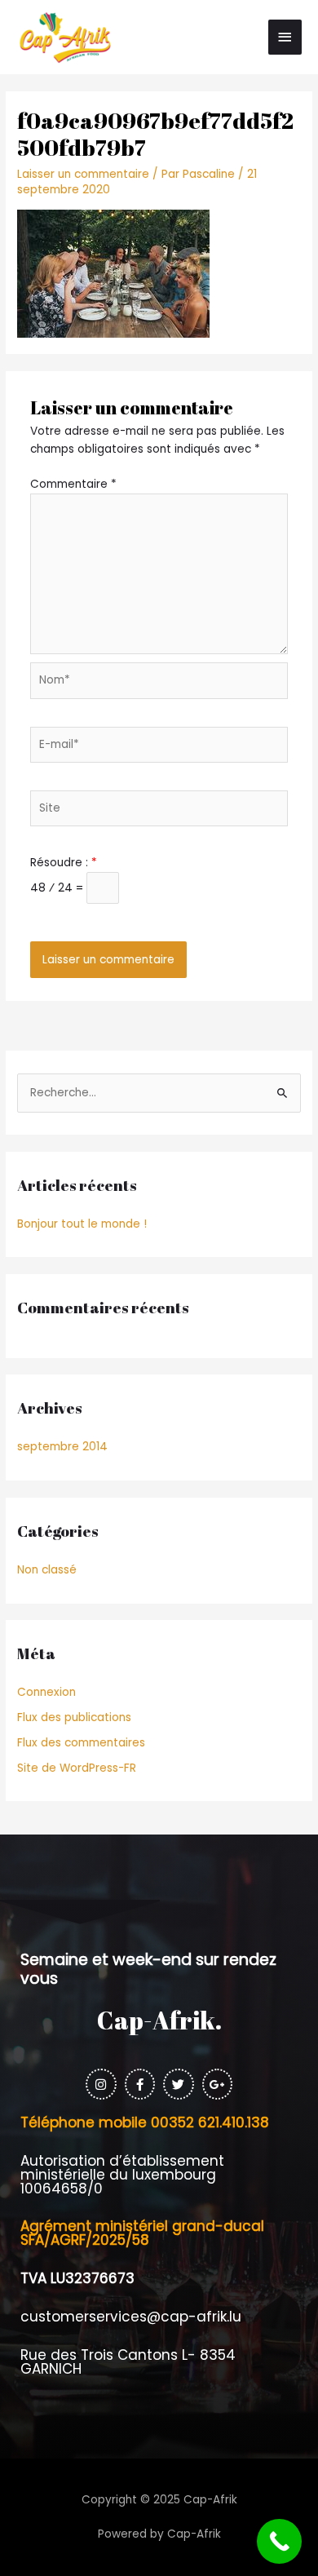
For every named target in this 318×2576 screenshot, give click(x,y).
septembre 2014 (62, 1447)
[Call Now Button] (279, 2541)
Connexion (46, 1692)
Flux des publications (74, 1717)
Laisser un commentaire (83, 174)
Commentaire (73, 484)
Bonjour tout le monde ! (82, 1224)
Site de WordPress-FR (77, 1768)
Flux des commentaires (81, 1743)
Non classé (47, 1570)
